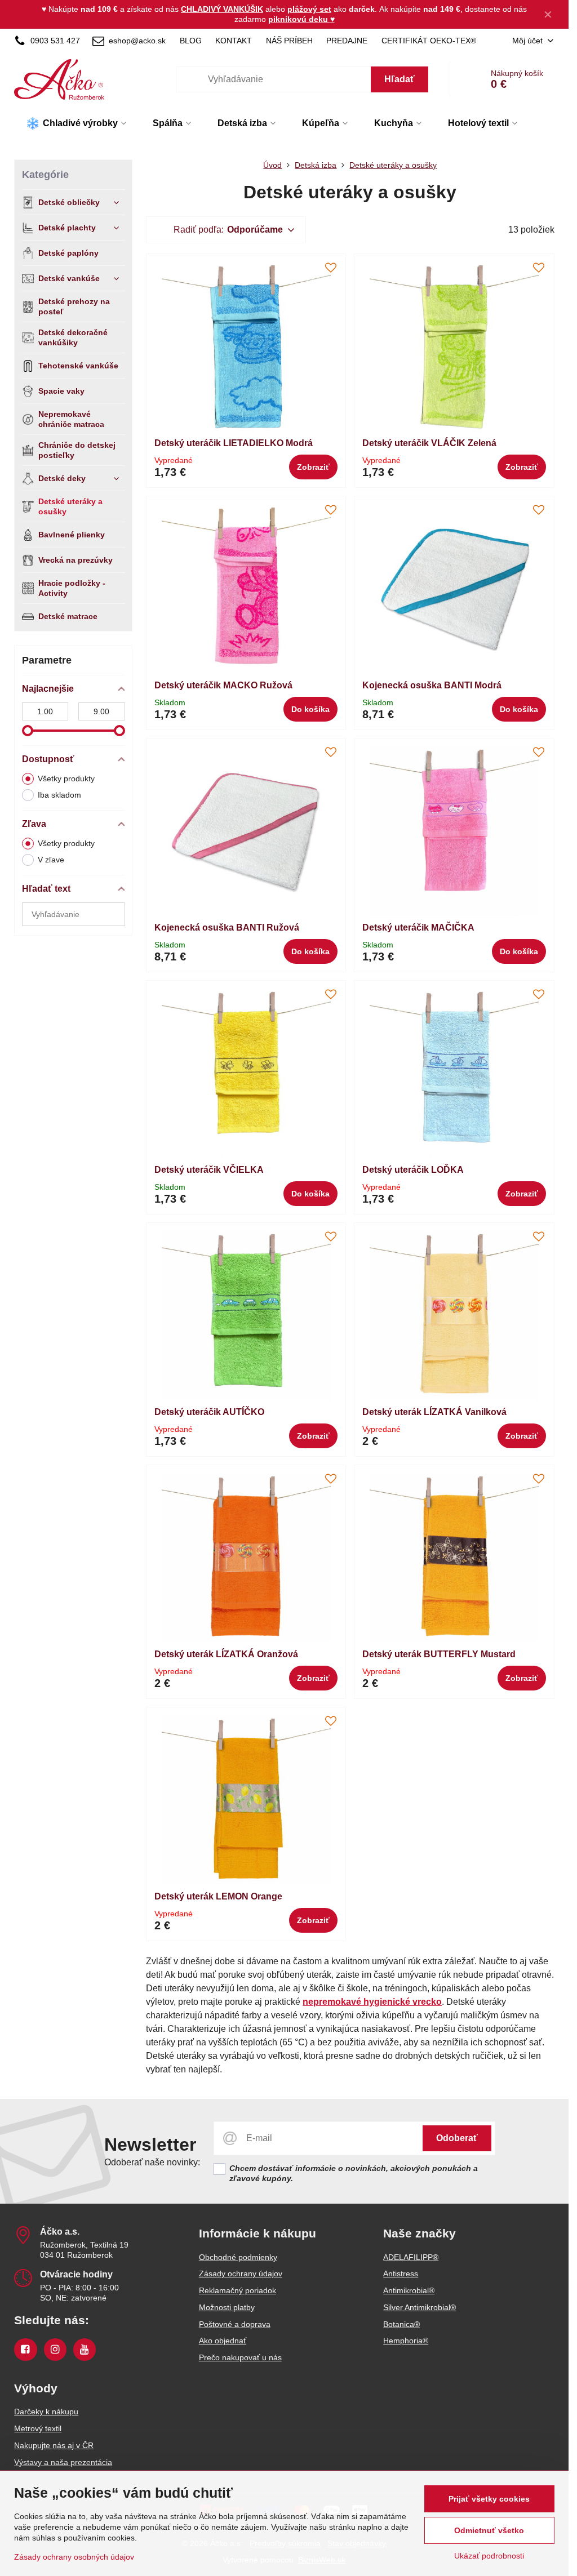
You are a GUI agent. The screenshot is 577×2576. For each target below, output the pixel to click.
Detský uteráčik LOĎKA (413, 1170)
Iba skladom (59, 795)
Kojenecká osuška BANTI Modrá (432, 685)
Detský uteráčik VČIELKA (209, 1170)
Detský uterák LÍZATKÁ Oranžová (226, 1654)
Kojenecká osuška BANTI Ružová (227, 927)
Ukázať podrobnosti (489, 2556)
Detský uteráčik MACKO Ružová (223, 685)
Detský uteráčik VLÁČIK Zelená (429, 443)
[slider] (28, 731)
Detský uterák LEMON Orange (218, 1896)
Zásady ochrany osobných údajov (74, 2557)
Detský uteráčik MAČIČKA (418, 927)
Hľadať (400, 79)
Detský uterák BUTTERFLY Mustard (439, 1654)
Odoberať (457, 2138)
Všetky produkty (66, 778)
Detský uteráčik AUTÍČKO (209, 1412)
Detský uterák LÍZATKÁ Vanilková (434, 1412)
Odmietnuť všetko (489, 2530)
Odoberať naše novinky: (152, 2162)
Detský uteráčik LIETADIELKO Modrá (234, 443)
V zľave (51, 860)
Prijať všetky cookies (489, 2499)
